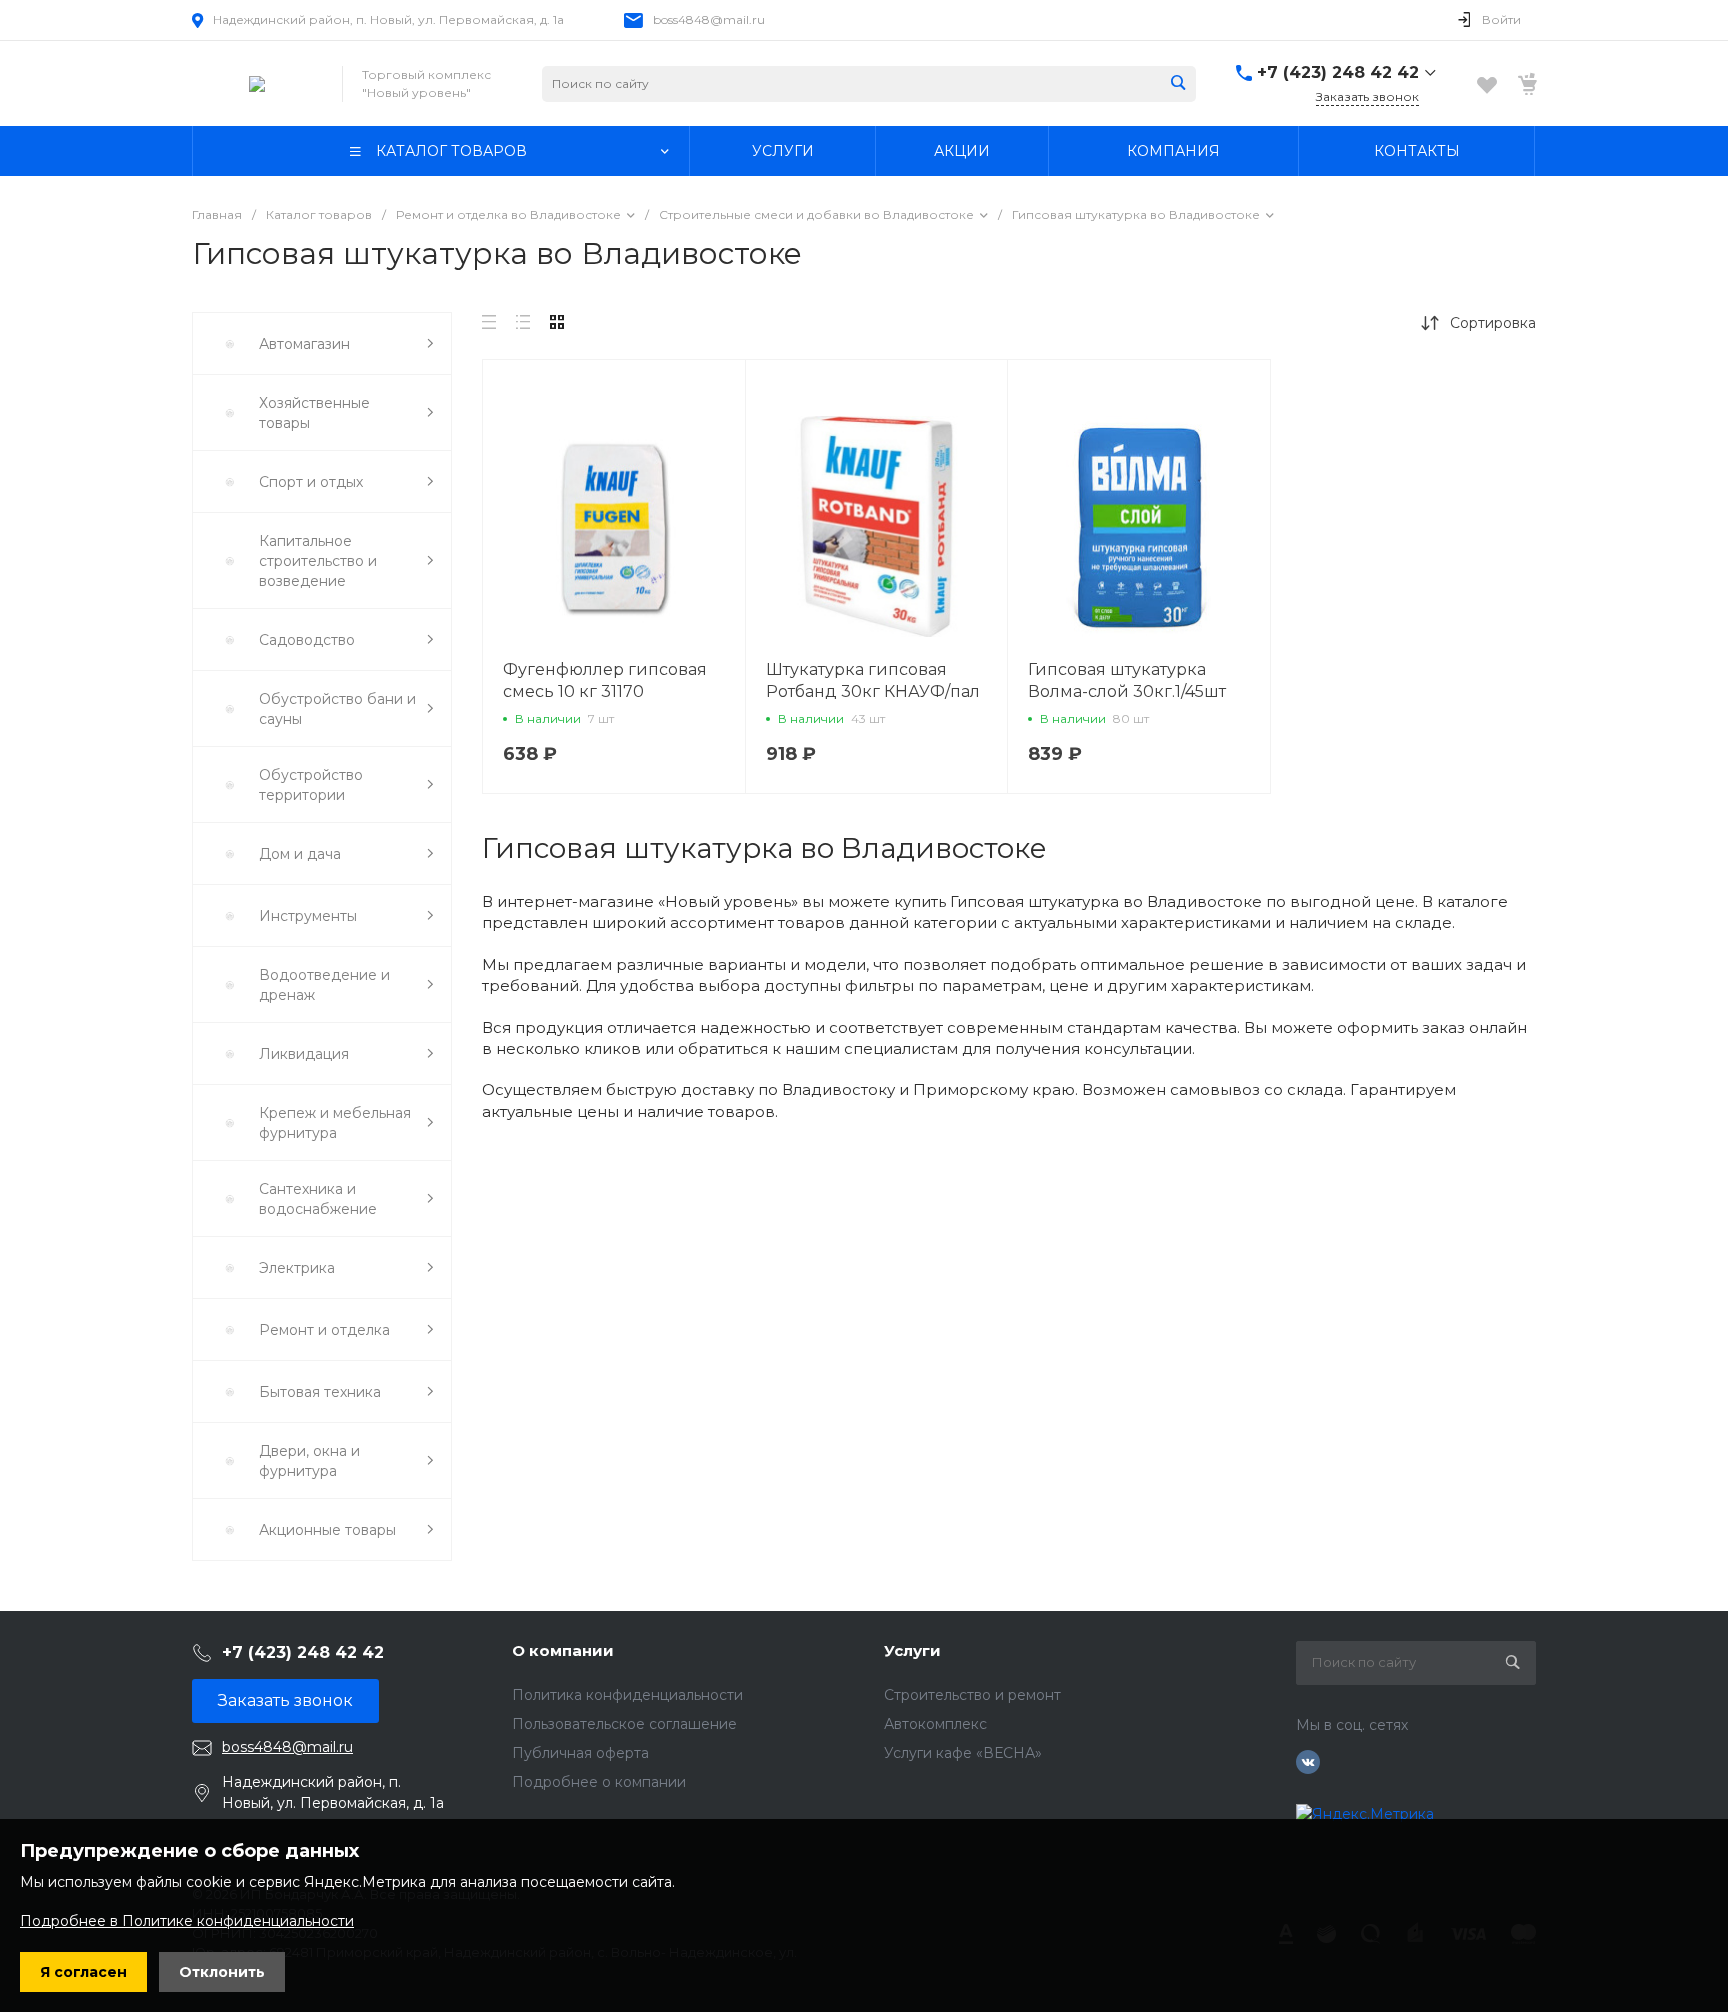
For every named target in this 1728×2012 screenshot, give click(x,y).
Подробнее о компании (599, 1782)
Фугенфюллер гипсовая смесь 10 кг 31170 (605, 680)
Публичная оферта (580, 1753)
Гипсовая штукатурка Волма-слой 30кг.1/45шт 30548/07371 (1127, 691)
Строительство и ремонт (972, 1695)
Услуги (912, 1650)
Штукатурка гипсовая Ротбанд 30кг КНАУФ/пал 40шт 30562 (873, 691)
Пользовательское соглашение (624, 1724)
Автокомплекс (935, 1724)
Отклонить (222, 1972)
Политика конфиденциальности (627, 1695)
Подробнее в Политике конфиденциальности (187, 1921)
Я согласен (83, 1972)
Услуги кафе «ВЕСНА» (963, 1753)
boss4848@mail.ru (709, 19)
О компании (563, 1650)
